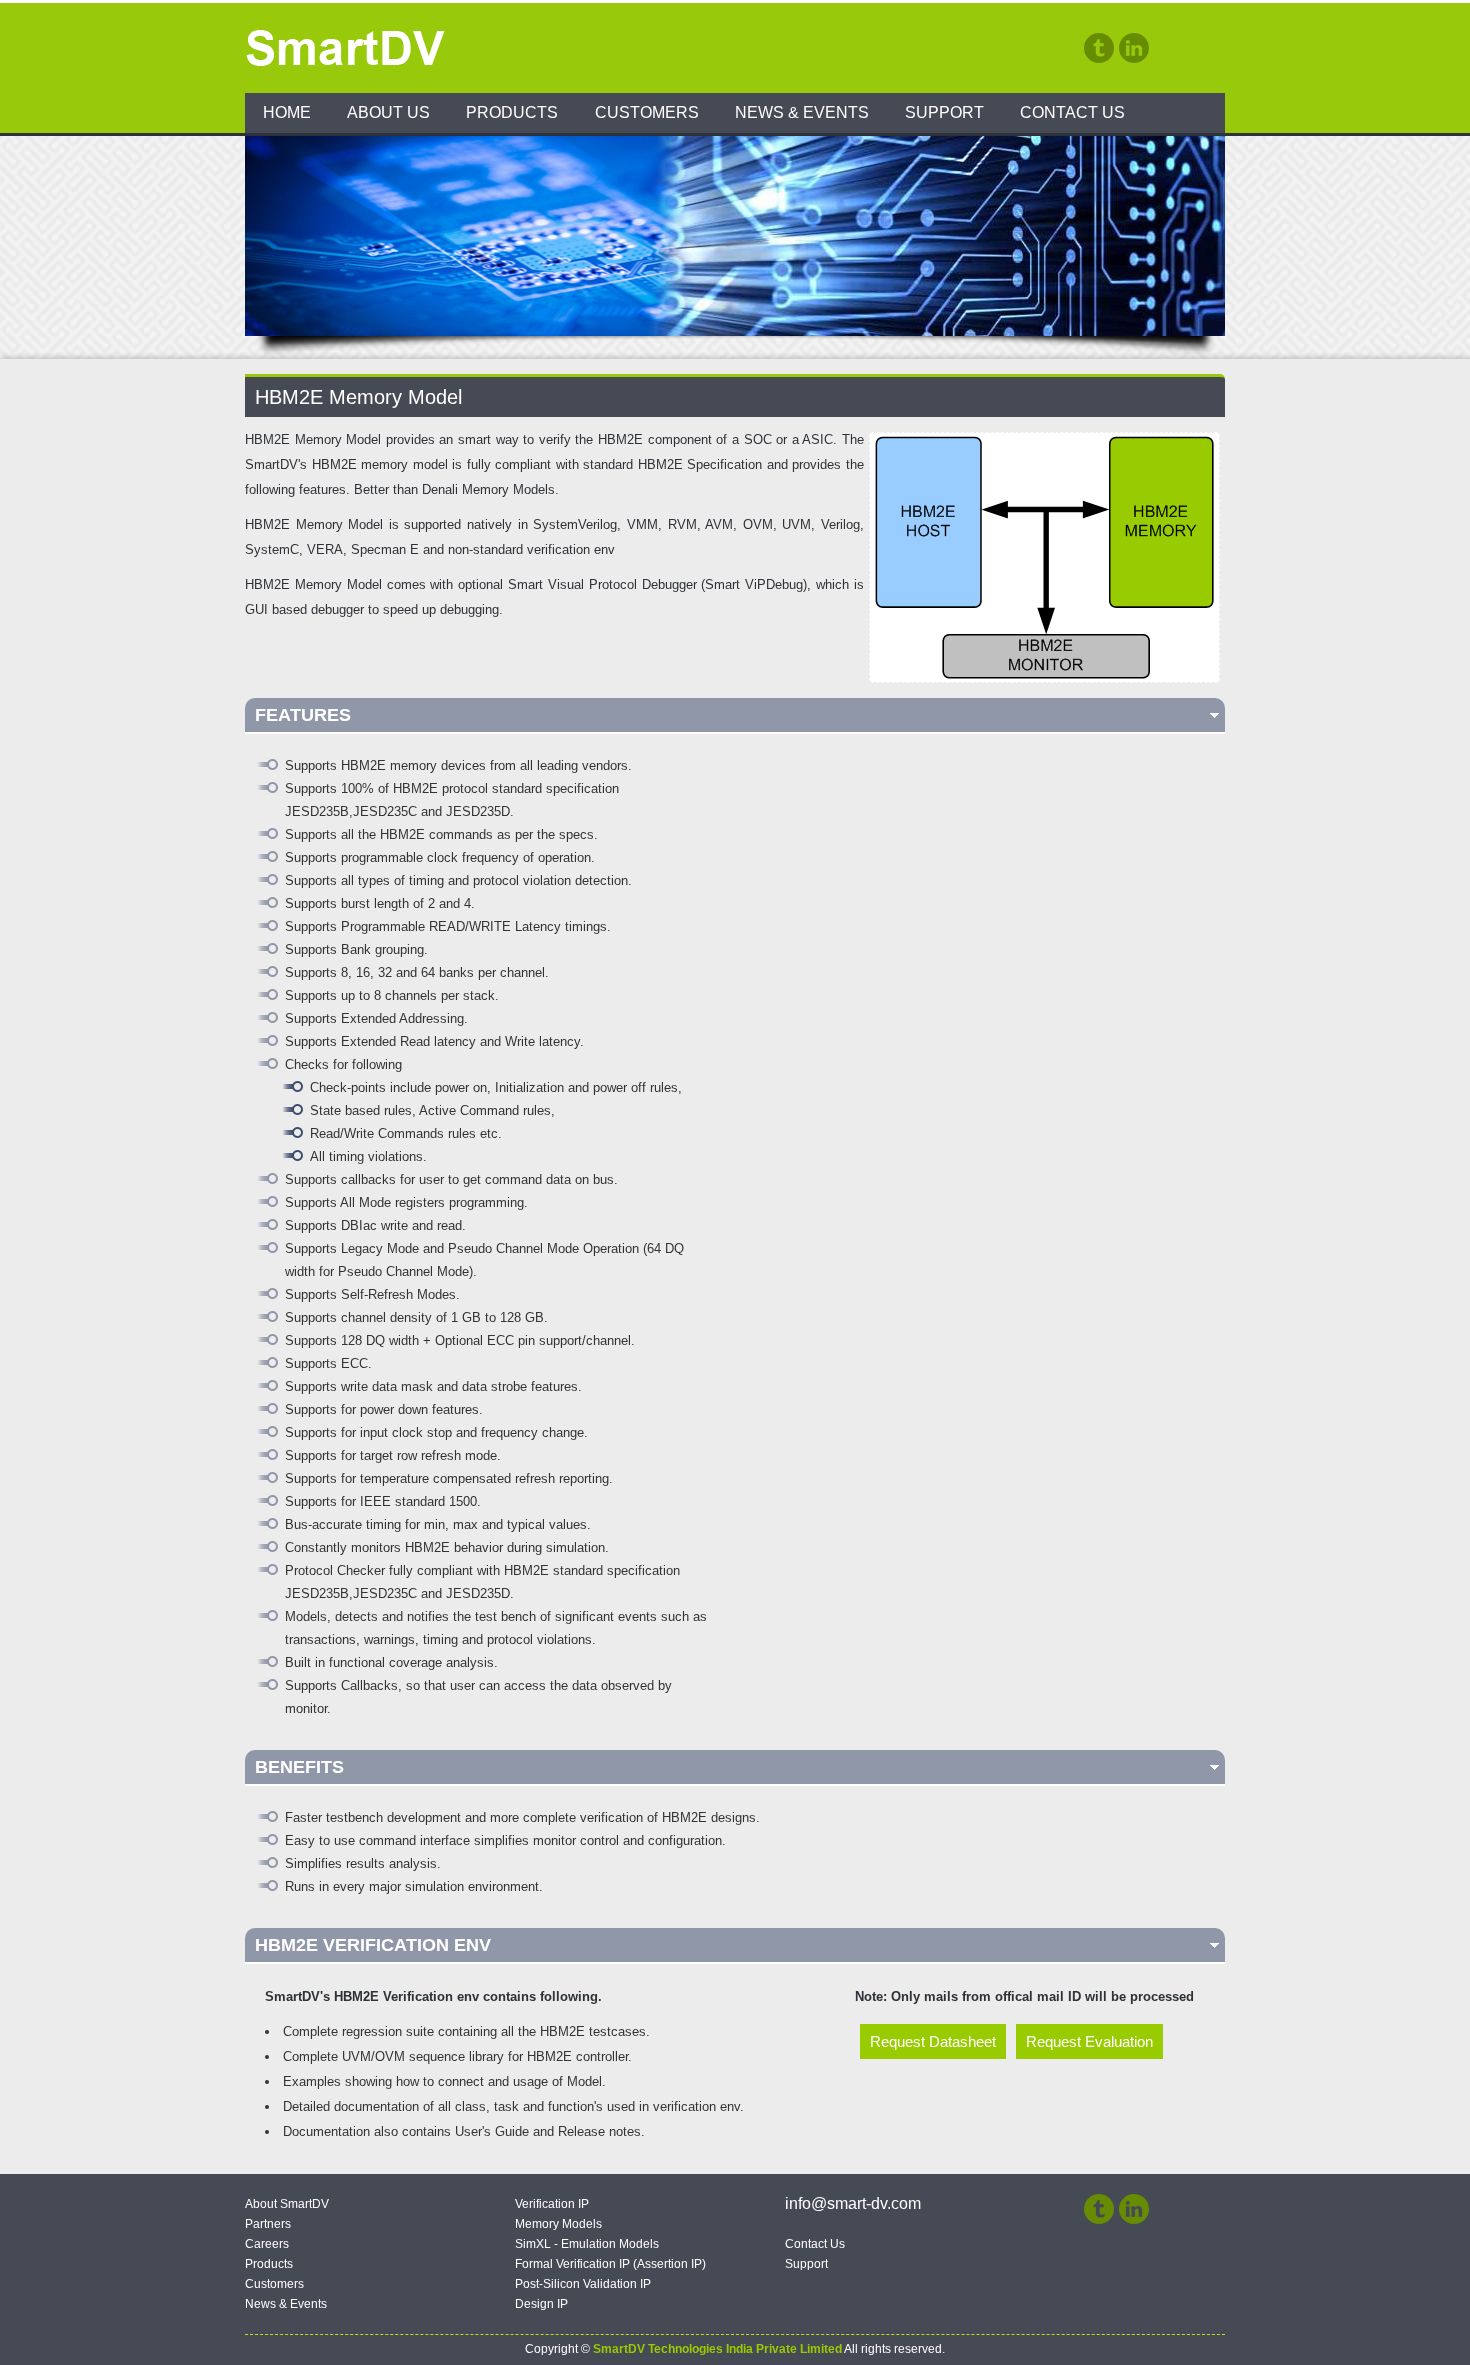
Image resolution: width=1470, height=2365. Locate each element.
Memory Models (558, 2224)
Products (512, 112)
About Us (388, 112)
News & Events (802, 112)
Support (944, 112)
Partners (268, 2224)
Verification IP (552, 2204)
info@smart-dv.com (853, 2203)
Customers (647, 112)
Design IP (541, 2304)
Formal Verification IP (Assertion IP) (610, 2264)
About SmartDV (287, 2204)
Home (287, 112)
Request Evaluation (1089, 2041)
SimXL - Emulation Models (587, 2244)
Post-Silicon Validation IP (583, 2284)
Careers (267, 2244)
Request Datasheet (933, 2041)
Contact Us (1072, 112)
